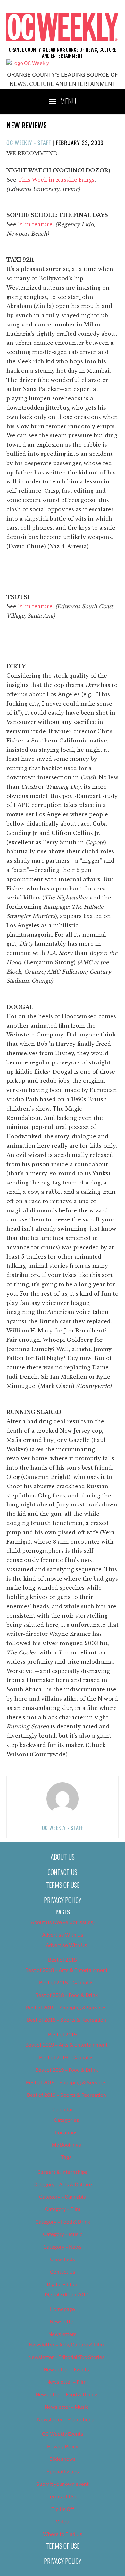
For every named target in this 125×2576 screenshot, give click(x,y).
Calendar (63, 2110)
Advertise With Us (63, 1935)
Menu (68, 101)
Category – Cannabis (63, 2197)
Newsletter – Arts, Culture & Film (66, 2345)
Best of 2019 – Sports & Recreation (67, 2095)
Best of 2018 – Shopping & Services (66, 2008)
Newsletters (63, 2334)
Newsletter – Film (67, 2382)
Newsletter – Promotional (66, 2420)
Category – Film (63, 2209)
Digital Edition (63, 2285)
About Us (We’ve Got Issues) (63, 1922)
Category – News (63, 2247)
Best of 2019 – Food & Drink (67, 2070)
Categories (67, 2120)
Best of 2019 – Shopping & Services (66, 2083)
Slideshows (63, 2459)
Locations (66, 2133)
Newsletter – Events (66, 2370)
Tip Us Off (63, 2509)
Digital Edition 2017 (67, 2295)
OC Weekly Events (63, 2434)
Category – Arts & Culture (63, 2185)
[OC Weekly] (28, 63)
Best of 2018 (63, 1960)
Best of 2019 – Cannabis (66, 2058)
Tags (66, 2157)
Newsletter (63, 2322)
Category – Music (63, 2234)
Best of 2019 (63, 2035)
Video (63, 2522)
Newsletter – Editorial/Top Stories (67, 2357)
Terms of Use (63, 1885)
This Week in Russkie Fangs (56, 180)
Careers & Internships (63, 2172)
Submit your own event (63, 2484)
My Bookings (67, 2145)
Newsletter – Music (67, 2407)
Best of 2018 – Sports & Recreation (67, 2020)
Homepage (63, 2309)
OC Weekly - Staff (29, 143)
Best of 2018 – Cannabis (66, 1983)
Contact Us (63, 1872)
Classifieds (63, 2259)
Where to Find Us (63, 2534)
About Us (63, 1857)
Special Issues (63, 2472)
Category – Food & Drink (63, 2222)
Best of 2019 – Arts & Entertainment (67, 2045)
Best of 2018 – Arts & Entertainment (67, 1970)
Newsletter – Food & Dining (67, 2395)
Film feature (35, 224)
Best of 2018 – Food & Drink (67, 1995)
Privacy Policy (63, 1900)
